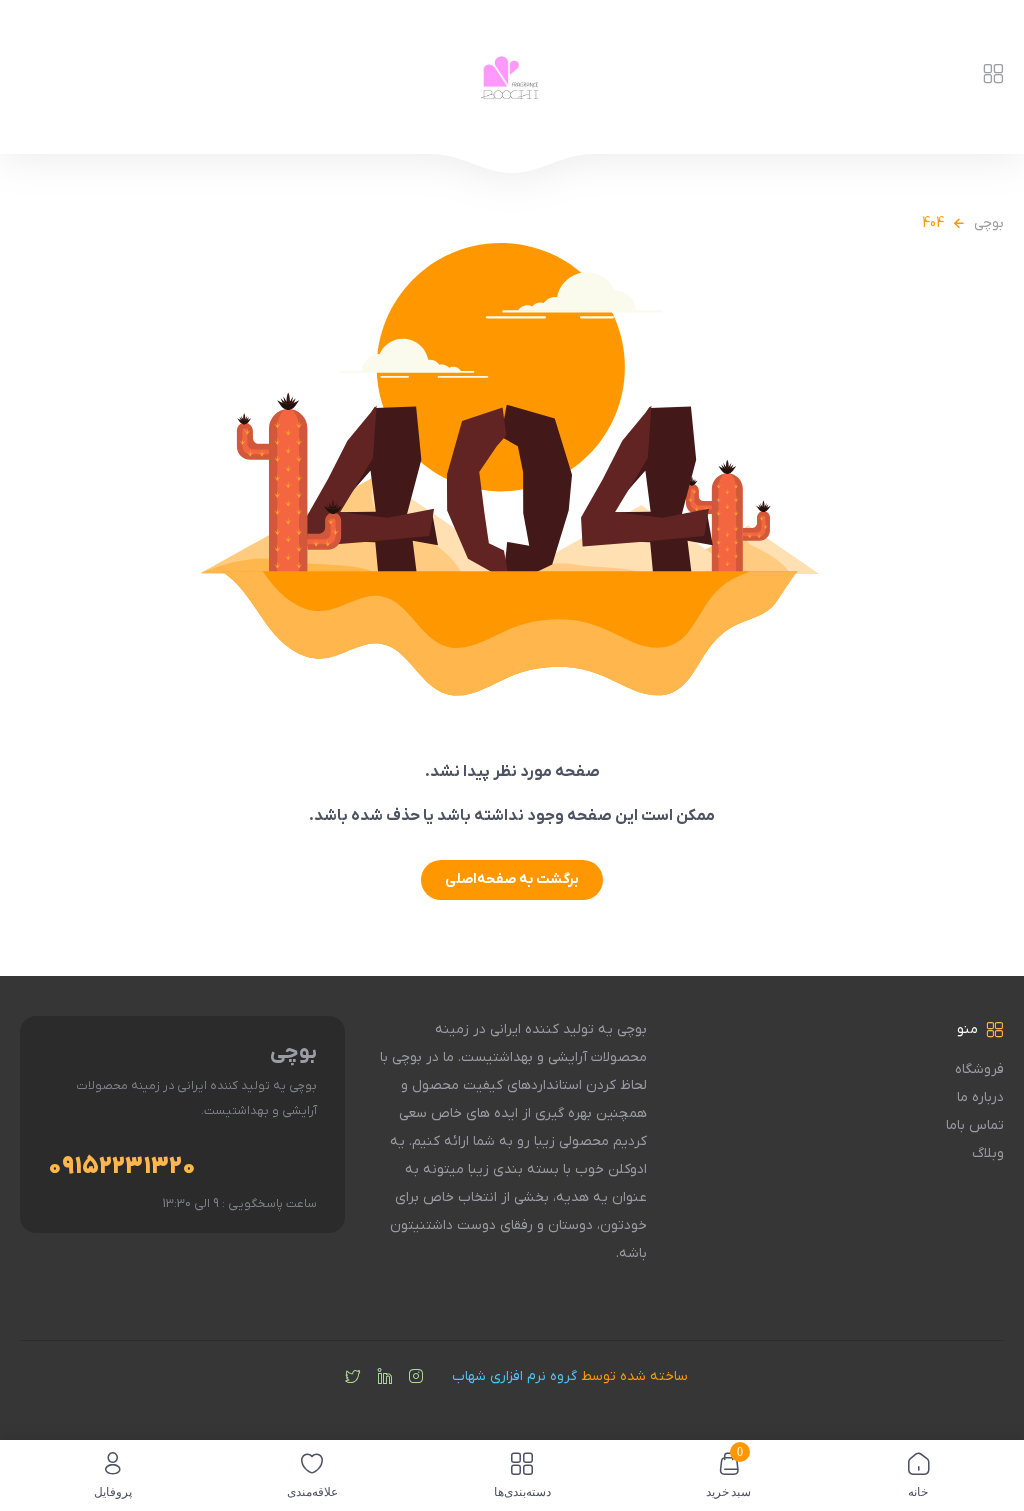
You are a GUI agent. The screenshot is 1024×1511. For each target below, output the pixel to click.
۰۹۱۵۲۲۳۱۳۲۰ (122, 1167)
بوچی (989, 223)
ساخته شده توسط (570, 1376)
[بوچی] (512, 77)
